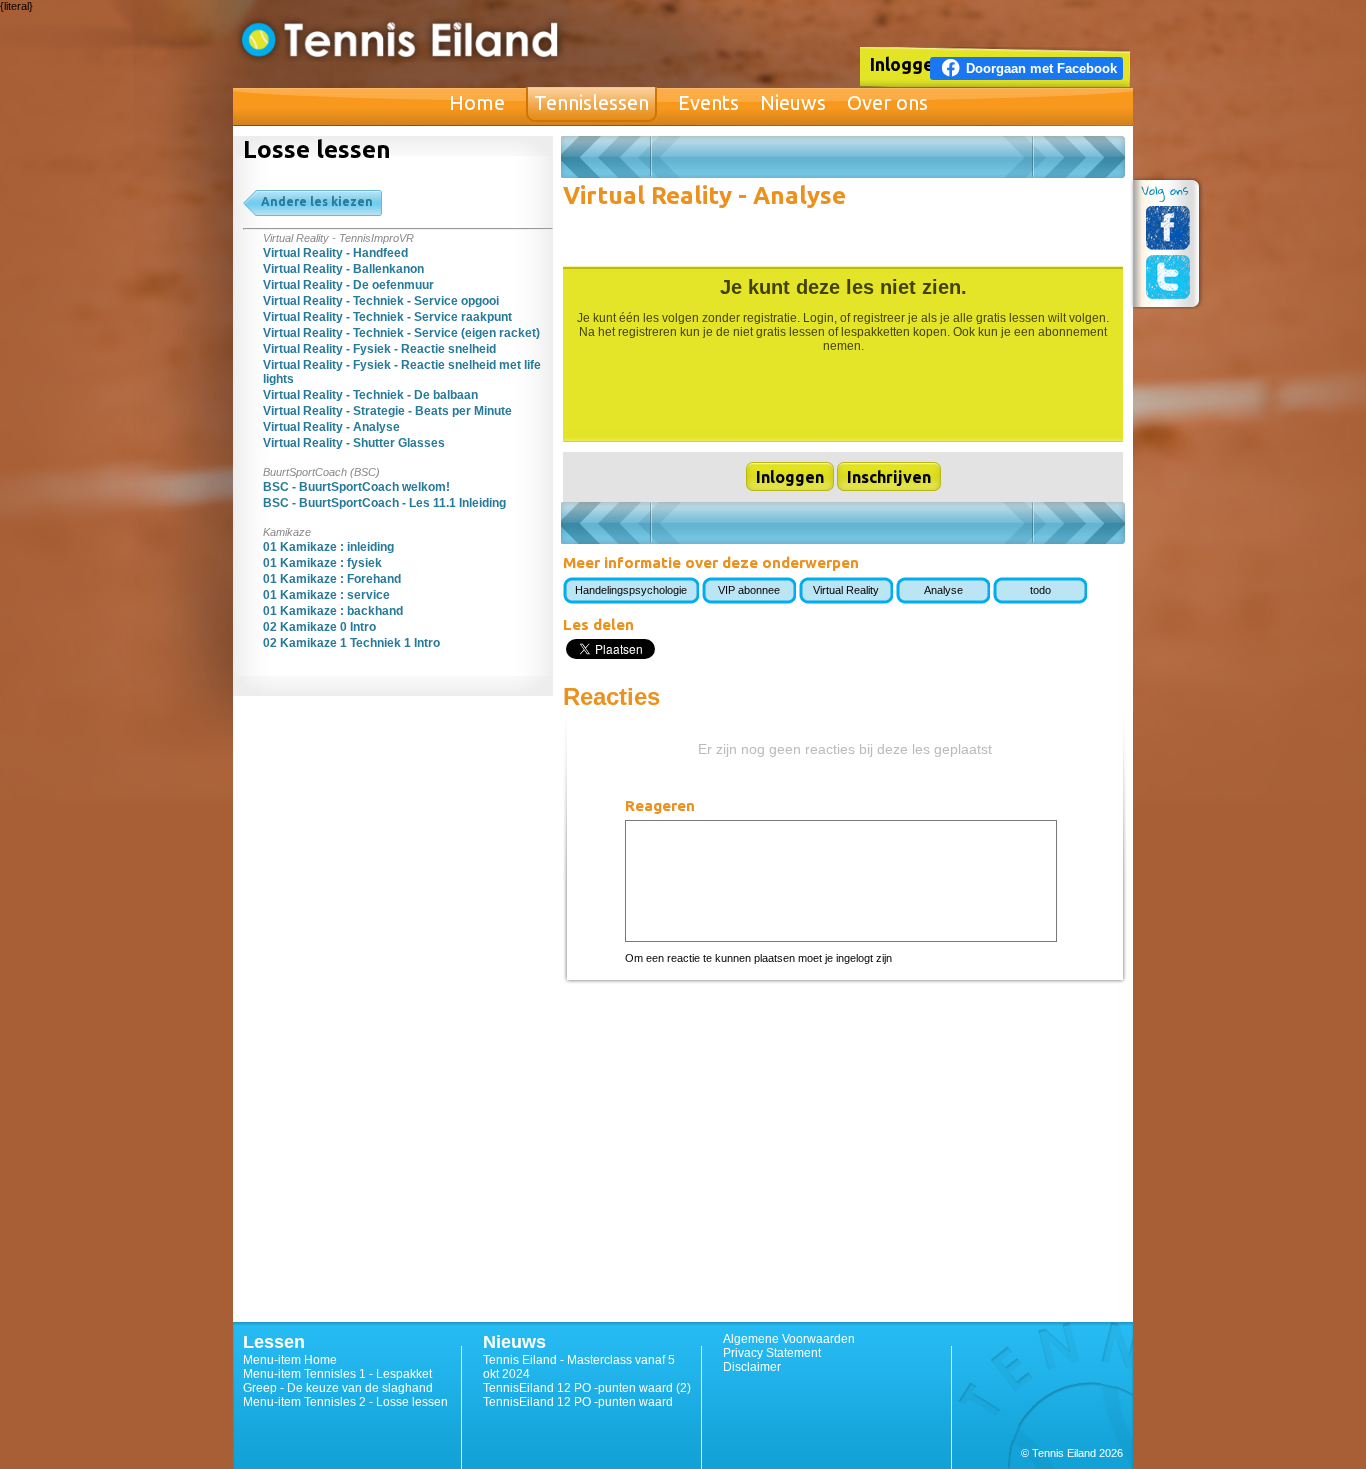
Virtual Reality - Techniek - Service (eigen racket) (401, 333)
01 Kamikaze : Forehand (332, 579)
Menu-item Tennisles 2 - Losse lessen (345, 1402)
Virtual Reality (846, 590)
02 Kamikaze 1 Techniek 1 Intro (351, 643)
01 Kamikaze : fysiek (322, 563)
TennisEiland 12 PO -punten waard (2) (587, 1388)
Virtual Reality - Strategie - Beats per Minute (387, 411)
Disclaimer (752, 1367)
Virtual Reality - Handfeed (335, 253)
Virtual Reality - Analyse (331, 427)
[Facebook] (1168, 228)
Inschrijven (889, 477)
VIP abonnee (749, 590)
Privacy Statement (772, 1353)
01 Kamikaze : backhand (333, 611)
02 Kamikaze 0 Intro (319, 627)
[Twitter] (1168, 277)
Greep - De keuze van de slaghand (338, 1388)
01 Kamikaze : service (326, 595)
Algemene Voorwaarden (789, 1339)
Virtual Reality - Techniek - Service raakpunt (387, 317)
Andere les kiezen (317, 201)
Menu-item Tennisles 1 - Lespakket (337, 1374)
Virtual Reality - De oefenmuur (348, 285)
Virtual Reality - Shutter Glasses (354, 443)
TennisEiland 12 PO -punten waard (578, 1402)
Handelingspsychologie (631, 590)
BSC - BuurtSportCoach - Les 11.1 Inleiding (384, 503)
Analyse (943, 590)
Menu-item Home (290, 1360)
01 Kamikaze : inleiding (328, 547)
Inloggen (907, 64)
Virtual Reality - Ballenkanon (343, 269)
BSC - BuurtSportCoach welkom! (356, 487)
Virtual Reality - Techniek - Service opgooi (381, 301)
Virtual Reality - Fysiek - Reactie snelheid (379, 349)
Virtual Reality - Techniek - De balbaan (370, 395)
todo (1040, 590)
